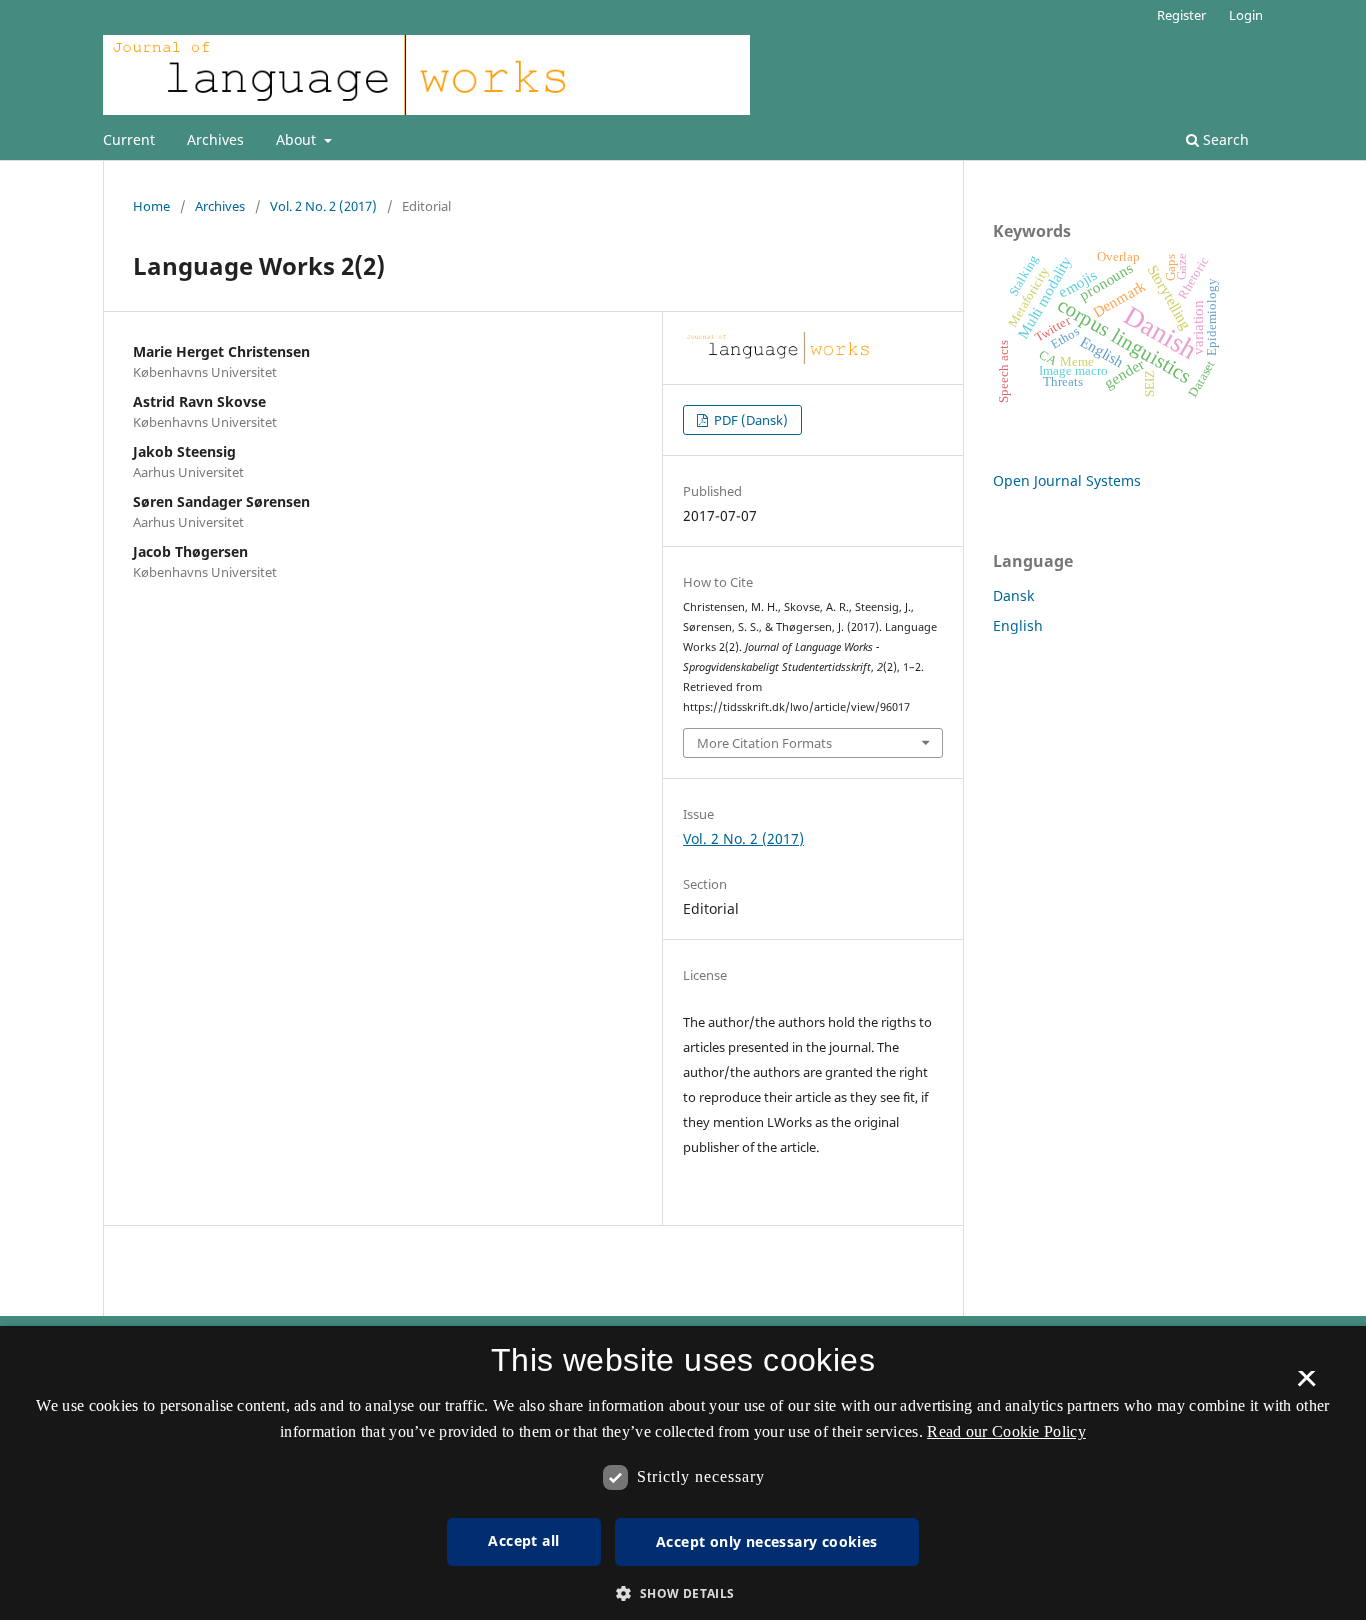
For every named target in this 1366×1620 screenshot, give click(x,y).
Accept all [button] (523, 1540)
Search (1224, 139)
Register (1181, 15)
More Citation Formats (764, 743)
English (1018, 625)
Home (151, 206)
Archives (215, 139)
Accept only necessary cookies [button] (767, 1541)
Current (129, 139)
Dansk (1013, 595)
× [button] (1306, 1385)
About (298, 139)
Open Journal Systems (1067, 480)
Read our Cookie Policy (1006, 1431)
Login (1246, 15)
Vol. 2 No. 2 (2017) (323, 206)
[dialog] (683, 1473)
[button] (682, 1593)
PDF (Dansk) (749, 420)
